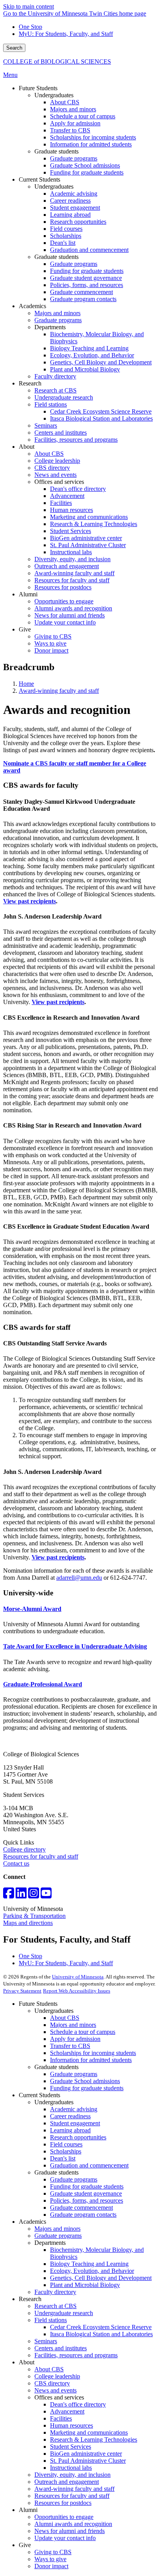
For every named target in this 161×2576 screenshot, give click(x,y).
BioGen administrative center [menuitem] (86, 538)
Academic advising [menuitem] (74, 194)
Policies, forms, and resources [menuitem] (87, 285)
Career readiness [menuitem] (70, 201)
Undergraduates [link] (54, 95)
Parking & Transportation (34, 1916)
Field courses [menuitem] (66, 229)
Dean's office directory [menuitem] (78, 489)
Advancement (67, 2411)
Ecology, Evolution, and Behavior (92, 2271)
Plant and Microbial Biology (85, 2285)
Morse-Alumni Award (32, 1609)
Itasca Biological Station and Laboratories (101, 2334)
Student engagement (75, 2123)
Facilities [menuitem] (61, 503)
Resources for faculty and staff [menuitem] (72, 580)
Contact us (16, 1863)
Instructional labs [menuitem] (71, 552)
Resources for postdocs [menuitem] (63, 587)
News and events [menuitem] (55, 475)
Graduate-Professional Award (43, 1684)
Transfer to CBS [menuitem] (70, 130)
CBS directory (52, 2383)
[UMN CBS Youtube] (46, 1895)
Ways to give (50, 2559)
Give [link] (25, 629)
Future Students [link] (38, 88)
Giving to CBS (53, 2552)
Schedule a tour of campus (83, 2032)
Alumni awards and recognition (73, 2524)
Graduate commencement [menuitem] (81, 292)
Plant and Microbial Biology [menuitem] (85, 369)
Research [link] (30, 383)
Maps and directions (28, 1923)
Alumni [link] (28, 594)
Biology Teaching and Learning (89, 2264)
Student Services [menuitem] (71, 531)
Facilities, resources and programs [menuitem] (76, 440)
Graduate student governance (86, 2193)
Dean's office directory (78, 2404)
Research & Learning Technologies (94, 2440)
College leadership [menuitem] (57, 461)
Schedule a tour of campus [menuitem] (83, 116)
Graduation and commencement (89, 2165)
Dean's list (63, 2158)
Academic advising (74, 2109)
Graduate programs (74, 2074)
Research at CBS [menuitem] (55, 390)
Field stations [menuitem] (51, 404)
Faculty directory (55, 2292)
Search (14, 48)
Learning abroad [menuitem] (70, 215)
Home (26, 684)
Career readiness (70, 2116)
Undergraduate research (64, 2313)
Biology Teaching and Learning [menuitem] (89, 348)
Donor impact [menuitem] (51, 650)
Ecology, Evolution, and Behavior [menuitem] (92, 355)
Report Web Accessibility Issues (77, 1991)
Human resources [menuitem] (72, 510)
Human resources (72, 2425)
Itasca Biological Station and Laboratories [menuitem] (101, 418)
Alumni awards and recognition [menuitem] (73, 608)
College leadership (57, 2376)
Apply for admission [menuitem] (75, 123)
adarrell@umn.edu (79, 1578)
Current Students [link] (39, 179)
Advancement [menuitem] (67, 496)
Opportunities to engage (64, 2517)
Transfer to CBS (70, 2046)
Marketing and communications (89, 2432)
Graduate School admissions (85, 2081)
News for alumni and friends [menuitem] (70, 615)
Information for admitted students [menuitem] (91, 144)
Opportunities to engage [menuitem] (64, 601)
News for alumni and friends (70, 2531)
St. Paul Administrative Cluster (88, 2461)
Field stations (51, 2320)
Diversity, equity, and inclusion (72, 2475)
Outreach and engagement (67, 2482)
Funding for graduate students (87, 2088)
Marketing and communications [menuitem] (89, 517)
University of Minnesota (78, 1977)
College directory (24, 1849)
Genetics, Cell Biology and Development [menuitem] (101, 362)
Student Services (71, 2447)
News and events (55, 2390)
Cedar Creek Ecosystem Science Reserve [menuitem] (101, 411)
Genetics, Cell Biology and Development (101, 2278)
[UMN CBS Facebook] (9, 1895)
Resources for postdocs (63, 2503)
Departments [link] (50, 327)
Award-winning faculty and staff (59, 691)
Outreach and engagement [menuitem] (67, 566)
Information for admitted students (91, 2060)
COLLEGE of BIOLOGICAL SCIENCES (57, 62)
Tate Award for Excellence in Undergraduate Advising (75, 1646)
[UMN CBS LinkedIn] (21, 1895)
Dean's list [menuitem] (63, 243)
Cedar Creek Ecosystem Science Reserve (101, 2327)
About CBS (65, 2018)
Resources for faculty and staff (41, 1856)
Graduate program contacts (83, 2215)
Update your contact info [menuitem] (65, 622)
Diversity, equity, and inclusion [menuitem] (72, 559)
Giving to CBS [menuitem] (53, 636)
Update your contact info (65, 2538)
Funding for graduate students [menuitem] (87, 172)
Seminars (46, 2341)
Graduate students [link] (56, 151)
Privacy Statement (22, 1991)
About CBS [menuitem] (65, 102)
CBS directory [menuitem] (52, 468)
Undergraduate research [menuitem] (64, 397)
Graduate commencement (81, 2208)
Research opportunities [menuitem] (78, 222)
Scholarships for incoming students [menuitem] (93, 137)
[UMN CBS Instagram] (34, 1895)
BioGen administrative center (86, 2454)
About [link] (27, 447)
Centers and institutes (61, 2348)
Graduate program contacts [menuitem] (83, 299)
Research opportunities (78, 2137)
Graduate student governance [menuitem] (86, 278)
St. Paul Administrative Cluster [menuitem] (88, 545)
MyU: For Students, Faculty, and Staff (66, 34)
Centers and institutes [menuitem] (61, 433)
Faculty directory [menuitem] (55, 376)
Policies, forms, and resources (87, 2200)
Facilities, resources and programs (76, 2355)
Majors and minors (73, 2025)
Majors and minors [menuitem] (73, 109)
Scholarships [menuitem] (66, 236)
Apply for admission (75, 2039)
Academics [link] (32, 306)
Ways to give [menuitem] (50, 643)
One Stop (30, 27)
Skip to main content (29, 6)
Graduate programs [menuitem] (74, 158)
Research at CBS (55, 2306)
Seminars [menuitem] (46, 425)
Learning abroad (70, 2130)
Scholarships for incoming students (93, 2053)
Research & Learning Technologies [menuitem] (94, 524)
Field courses (66, 2144)
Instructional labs (71, 2468)
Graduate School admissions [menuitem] (85, 165)
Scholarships (66, 2151)
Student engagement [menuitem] (75, 208)
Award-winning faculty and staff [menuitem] (74, 573)
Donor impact (51, 2566)
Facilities (61, 2418)
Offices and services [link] (59, 482)
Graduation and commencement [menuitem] (89, 250)
